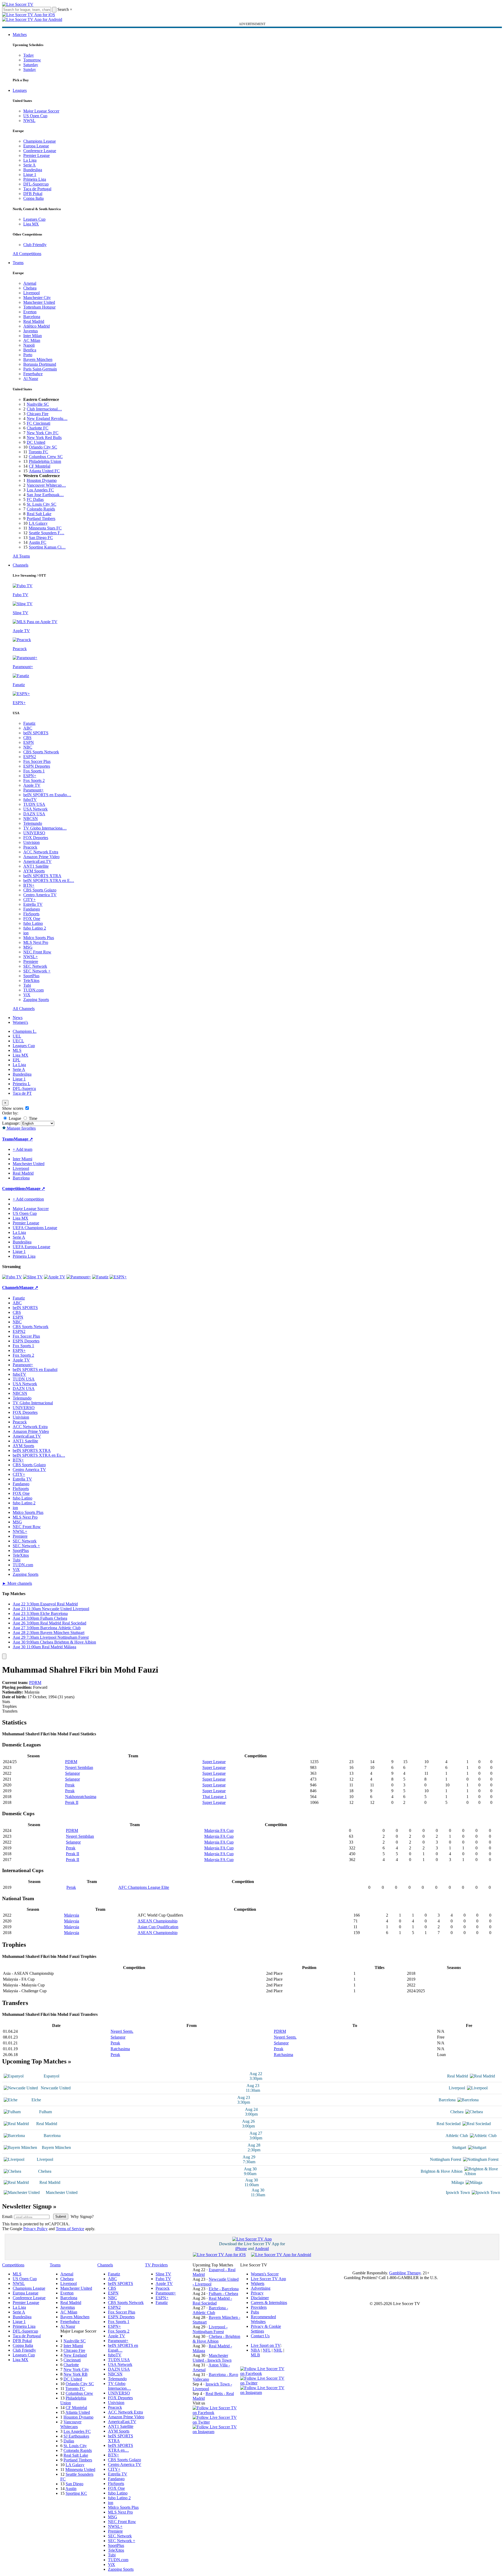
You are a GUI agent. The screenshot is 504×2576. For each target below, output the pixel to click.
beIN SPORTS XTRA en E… (49, 880)
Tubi (27, 985)
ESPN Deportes (37, 766)
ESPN (29, 742)
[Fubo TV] (12, 1277)
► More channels (17, 1583)
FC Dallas (35, 499)
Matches (20, 35)
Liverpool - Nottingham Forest (210, 2329)
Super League (214, 1762)
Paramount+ (33, 790)
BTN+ (29, 885)
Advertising (261, 2288)
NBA (255, 2350)
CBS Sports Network (41, 752)
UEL (17, 1036)
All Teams (21, 556)
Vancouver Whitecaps (71, 2424)
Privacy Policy (35, 2229)
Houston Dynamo (42, 480)
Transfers (10, 1711)
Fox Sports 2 (34, 780)
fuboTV (30, 800)
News (18, 1018)
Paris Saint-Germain (40, 369)
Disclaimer (260, 2298)
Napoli (29, 345)
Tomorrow (32, 60)
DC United (36, 442)
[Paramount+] (79, 1277)
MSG (28, 947)
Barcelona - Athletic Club (210, 2310)
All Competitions (27, 254)
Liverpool (31, 293)
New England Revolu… (47, 418)
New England (75, 2355)
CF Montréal (40, 466)
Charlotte (71, 2365)
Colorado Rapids (41, 509)
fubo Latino (33, 923)
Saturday (31, 65)
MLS (17, 1050)
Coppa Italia (33, 198)
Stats (6, 1702)
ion (26, 933)
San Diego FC (41, 538)
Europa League (36, 146)
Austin (71, 2489)
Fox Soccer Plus (37, 761)
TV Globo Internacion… (119, 2386)
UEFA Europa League (31, 1247)
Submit (61, 2217)
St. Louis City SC (42, 504)
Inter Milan (33, 336)
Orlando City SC (43, 447)
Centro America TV (40, 895)
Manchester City (37, 298)
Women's (20, 1022)
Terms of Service (70, 2229)
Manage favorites (21, 1128)
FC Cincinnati (38, 423)
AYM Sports (34, 871)
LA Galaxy (38, 523)
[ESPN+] (118, 1277)
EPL (17, 1060)
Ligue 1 (30, 175)
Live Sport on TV (266, 2345)
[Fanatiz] (100, 1277)
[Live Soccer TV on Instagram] (216, 2432)
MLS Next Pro (36, 942)
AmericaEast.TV (37, 861)
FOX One (32, 919)
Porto (28, 355)
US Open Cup (35, 116)
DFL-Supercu (24, 1088)
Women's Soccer (265, 2274)
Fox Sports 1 (34, 771)
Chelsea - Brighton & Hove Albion (216, 2339)
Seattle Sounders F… (47, 533)
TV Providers (156, 2265)
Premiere (31, 961)
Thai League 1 (215, 1797)
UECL (18, 1041)
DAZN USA (34, 814)
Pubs (255, 2312)
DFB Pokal (33, 194)
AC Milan (32, 340)
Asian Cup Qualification (158, 1927)
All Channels (24, 1009)
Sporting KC (76, 2493)
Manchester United (39, 302)
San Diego (74, 2484)
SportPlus (31, 976)
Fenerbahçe (33, 374)
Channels (21, 565)
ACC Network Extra (41, 852)
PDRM (35, 1683)
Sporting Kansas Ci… (47, 547)
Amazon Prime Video (41, 857)
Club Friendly (35, 245)
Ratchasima (120, 2049)
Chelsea (30, 288)
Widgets (258, 2283)
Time (33, 1118)
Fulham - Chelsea (223, 2294)
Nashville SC (38, 404)
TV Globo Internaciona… (45, 828)
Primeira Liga (35, 179)
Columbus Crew (79, 2393)
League (14, 1118)
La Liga (30, 160)
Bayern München (38, 359)
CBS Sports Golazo (40, 890)
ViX (27, 995)
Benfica (30, 350)
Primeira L (22, 1084)
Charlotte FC (38, 428)
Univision (31, 842)
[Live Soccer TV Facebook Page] (216, 2413)
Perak (70, 1785)
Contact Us (260, 2336)
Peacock (30, 847)
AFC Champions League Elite (144, 1887)
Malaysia (72, 1915)
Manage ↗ (23, 1139)
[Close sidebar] (4, 1656)
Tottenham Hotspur (39, 307)
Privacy (257, 2293)
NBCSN (31, 819)
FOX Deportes (36, 838)
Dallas (69, 2441)
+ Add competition (28, 1199)
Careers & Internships (269, 2303)
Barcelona (32, 317)
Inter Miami (73, 2346)
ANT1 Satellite (36, 866)
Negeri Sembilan (79, 1767)
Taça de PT (22, 1093)
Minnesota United (80, 2469)
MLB (255, 2355)
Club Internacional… (44, 409)
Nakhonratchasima (81, 1797)
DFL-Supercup (36, 184)
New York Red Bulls (44, 438)
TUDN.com (33, 990)
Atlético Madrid (37, 326)
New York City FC (43, 433)
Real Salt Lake (39, 514)
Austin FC (38, 542)
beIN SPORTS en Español (35, 1370)
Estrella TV (33, 904)
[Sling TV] (33, 1277)
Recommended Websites (263, 2319)
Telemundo (33, 823)
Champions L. (25, 1031)
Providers (259, 2307)
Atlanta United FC (44, 471)
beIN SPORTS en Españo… (47, 795)
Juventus (31, 331)
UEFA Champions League (35, 1228)
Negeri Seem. (122, 2031)
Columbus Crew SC (46, 457)
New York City (76, 2369)
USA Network (35, 809)
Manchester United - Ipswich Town (212, 2358)
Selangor (72, 1773)
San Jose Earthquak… (45, 495)
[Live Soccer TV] (18, 4)
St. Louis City (75, 2446)
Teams (18, 263)
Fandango (32, 909)
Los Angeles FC (40, 490)
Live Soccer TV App (268, 2279)
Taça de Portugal (37, 189)
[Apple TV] (55, 1277)
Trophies (9, 1706)
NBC (28, 747)
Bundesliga (33, 170)
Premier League (37, 155)
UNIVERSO (34, 833)
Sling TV (163, 2274)
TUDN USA (34, 804)
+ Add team (22, 1149)
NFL (267, 2350)
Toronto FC (38, 452)
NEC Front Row (37, 952)
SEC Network (35, 966)
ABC (28, 728)
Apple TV (32, 785)
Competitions (14, 1189)
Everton (30, 312)
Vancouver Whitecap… (46, 485)
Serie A (29, 165)
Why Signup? (82, 2217)
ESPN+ (30, 776)
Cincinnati (72, 2360)
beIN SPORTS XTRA (42, 876)
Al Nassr (31, 379)
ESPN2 (30, 757)
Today (29, 55)
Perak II (72, 1802)
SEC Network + (37, 971)
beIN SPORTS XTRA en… (121, 2448)
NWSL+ (31, 957)
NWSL (29, 121)
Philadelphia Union (45, 461)
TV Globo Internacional (33, 1403)
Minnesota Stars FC (45, 528)
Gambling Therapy (405, 2273)
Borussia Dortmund (40, 364)
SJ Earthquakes (76, 2436)
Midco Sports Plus (39, 938)
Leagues (20, 90)
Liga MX (31, 224)
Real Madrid (34, 321)
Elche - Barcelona (224, 2289)
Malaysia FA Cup (219, 1830)
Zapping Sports (36, 1000)
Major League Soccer (41, 111)
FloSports (31, 914)
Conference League (40, 151)
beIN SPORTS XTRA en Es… (39, 1455)
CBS (27, 738)
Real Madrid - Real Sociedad (212, 2301)
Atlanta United (78, 2412)
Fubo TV (163, 2279)
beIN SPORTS (36, 733)
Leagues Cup (34, 219)
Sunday (30, 69)
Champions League (40, 141)
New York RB (76, 2374)
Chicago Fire (38, 414)
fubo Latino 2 (35, 928)
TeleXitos (31, 981)
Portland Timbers (41, 519)
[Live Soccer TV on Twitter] (216, 2422)
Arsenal (30, 283)
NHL (278, 2350)
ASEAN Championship (158, 1921)
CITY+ (29, 900)
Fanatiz (29, 723)
